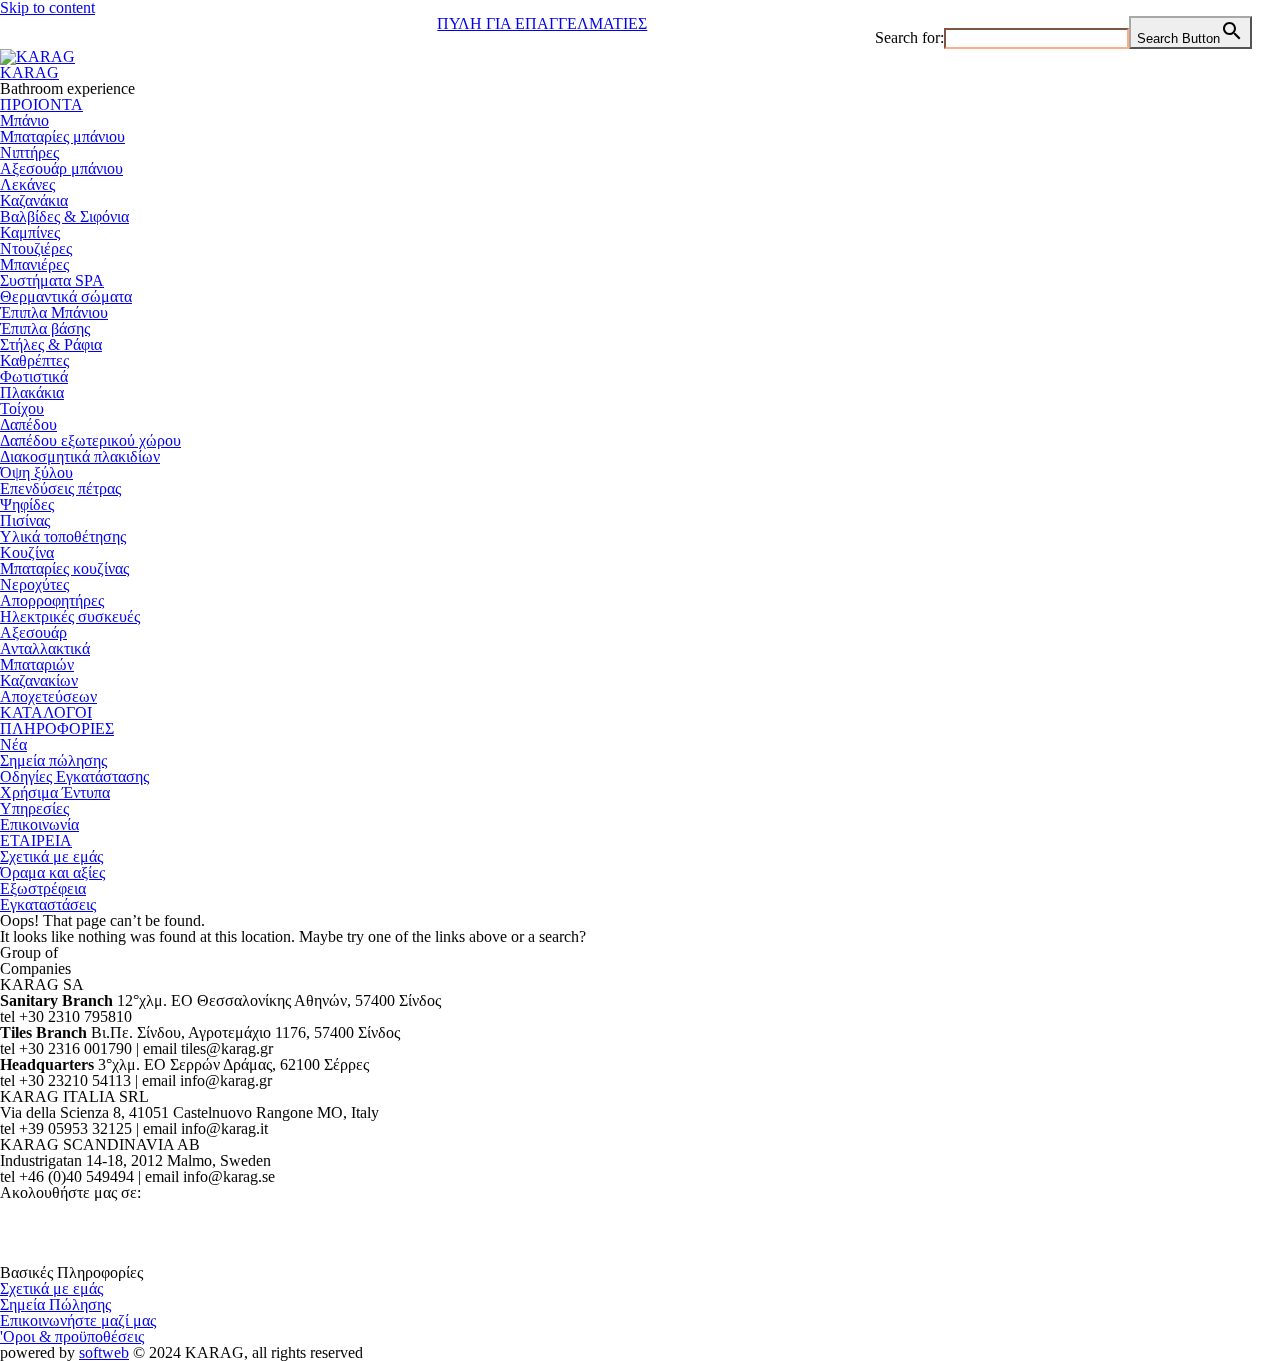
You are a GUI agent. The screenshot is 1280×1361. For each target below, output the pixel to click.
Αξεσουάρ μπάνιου (61, 168)
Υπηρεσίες (34, 808)
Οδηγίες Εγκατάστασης (74, 776)
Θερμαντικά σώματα (66, 296)
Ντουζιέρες (36, 248)
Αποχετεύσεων (48, 696)
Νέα (13, 744)
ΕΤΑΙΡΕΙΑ (36, 840)
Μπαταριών (37, 664)
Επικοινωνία (39, 824)
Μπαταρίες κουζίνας (64, 568)
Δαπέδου (28, 424)
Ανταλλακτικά (45, 648)
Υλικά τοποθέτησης (63, 536)
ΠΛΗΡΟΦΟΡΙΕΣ (57, 728)
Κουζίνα (27, 552)
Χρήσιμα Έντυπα (55, 792)
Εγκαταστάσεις (48, 904)
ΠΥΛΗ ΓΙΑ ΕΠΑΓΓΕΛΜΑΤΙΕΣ (542, 23)
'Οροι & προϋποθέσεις (72, 1336)
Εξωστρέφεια (43, 888)
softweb (104, 1352)
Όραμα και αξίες (52, 872)
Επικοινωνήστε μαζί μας (78, 1320)
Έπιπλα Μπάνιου (54, 312)
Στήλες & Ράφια (51, 344)
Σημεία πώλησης (53, 760)
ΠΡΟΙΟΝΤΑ (41, 104)
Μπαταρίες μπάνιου (62, 136)
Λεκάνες (27, 184)
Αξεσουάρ (33, 632)
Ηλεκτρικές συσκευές (70, 616)
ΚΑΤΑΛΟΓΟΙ (46, 712)
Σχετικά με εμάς (51, 856)
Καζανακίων (39, 680)
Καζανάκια (34, 200)
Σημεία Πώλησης (55, 1304)
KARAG (29, 72)
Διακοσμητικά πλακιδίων (80, 456)
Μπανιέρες (34, 264)
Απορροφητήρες (52, 600)
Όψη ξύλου (36, 472)
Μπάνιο (24, 120)
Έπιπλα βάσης (45, 328)
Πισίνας (25, 520)
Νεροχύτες (34, 584)
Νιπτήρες (29, 152)
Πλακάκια (32, 392)
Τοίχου (22, 408)
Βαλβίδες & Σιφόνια (64, 216)
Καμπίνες (30, 232)
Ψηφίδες (27, 504)
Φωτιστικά (34, 376)
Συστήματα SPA (52, 280)
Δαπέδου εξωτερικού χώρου (90, 440)
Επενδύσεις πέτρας (60, 488)
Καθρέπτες (34, 360)
